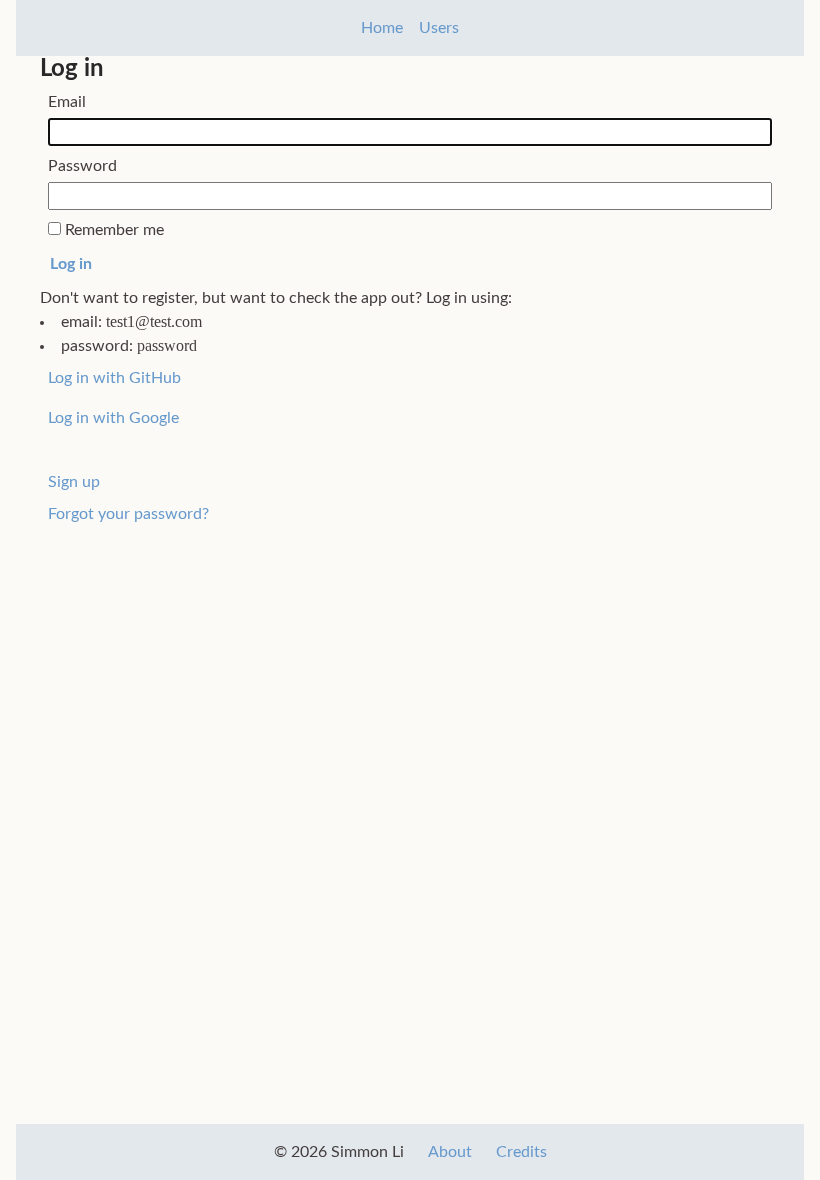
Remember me (114, 230)
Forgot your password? (128, 514)
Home (382, 28)
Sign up (74, 482)
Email (67, 102)
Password (82, 166)
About (450, 1152)
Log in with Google (113, 418)
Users (439, 28)
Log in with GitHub (114, 378)
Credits (521, 1152)
